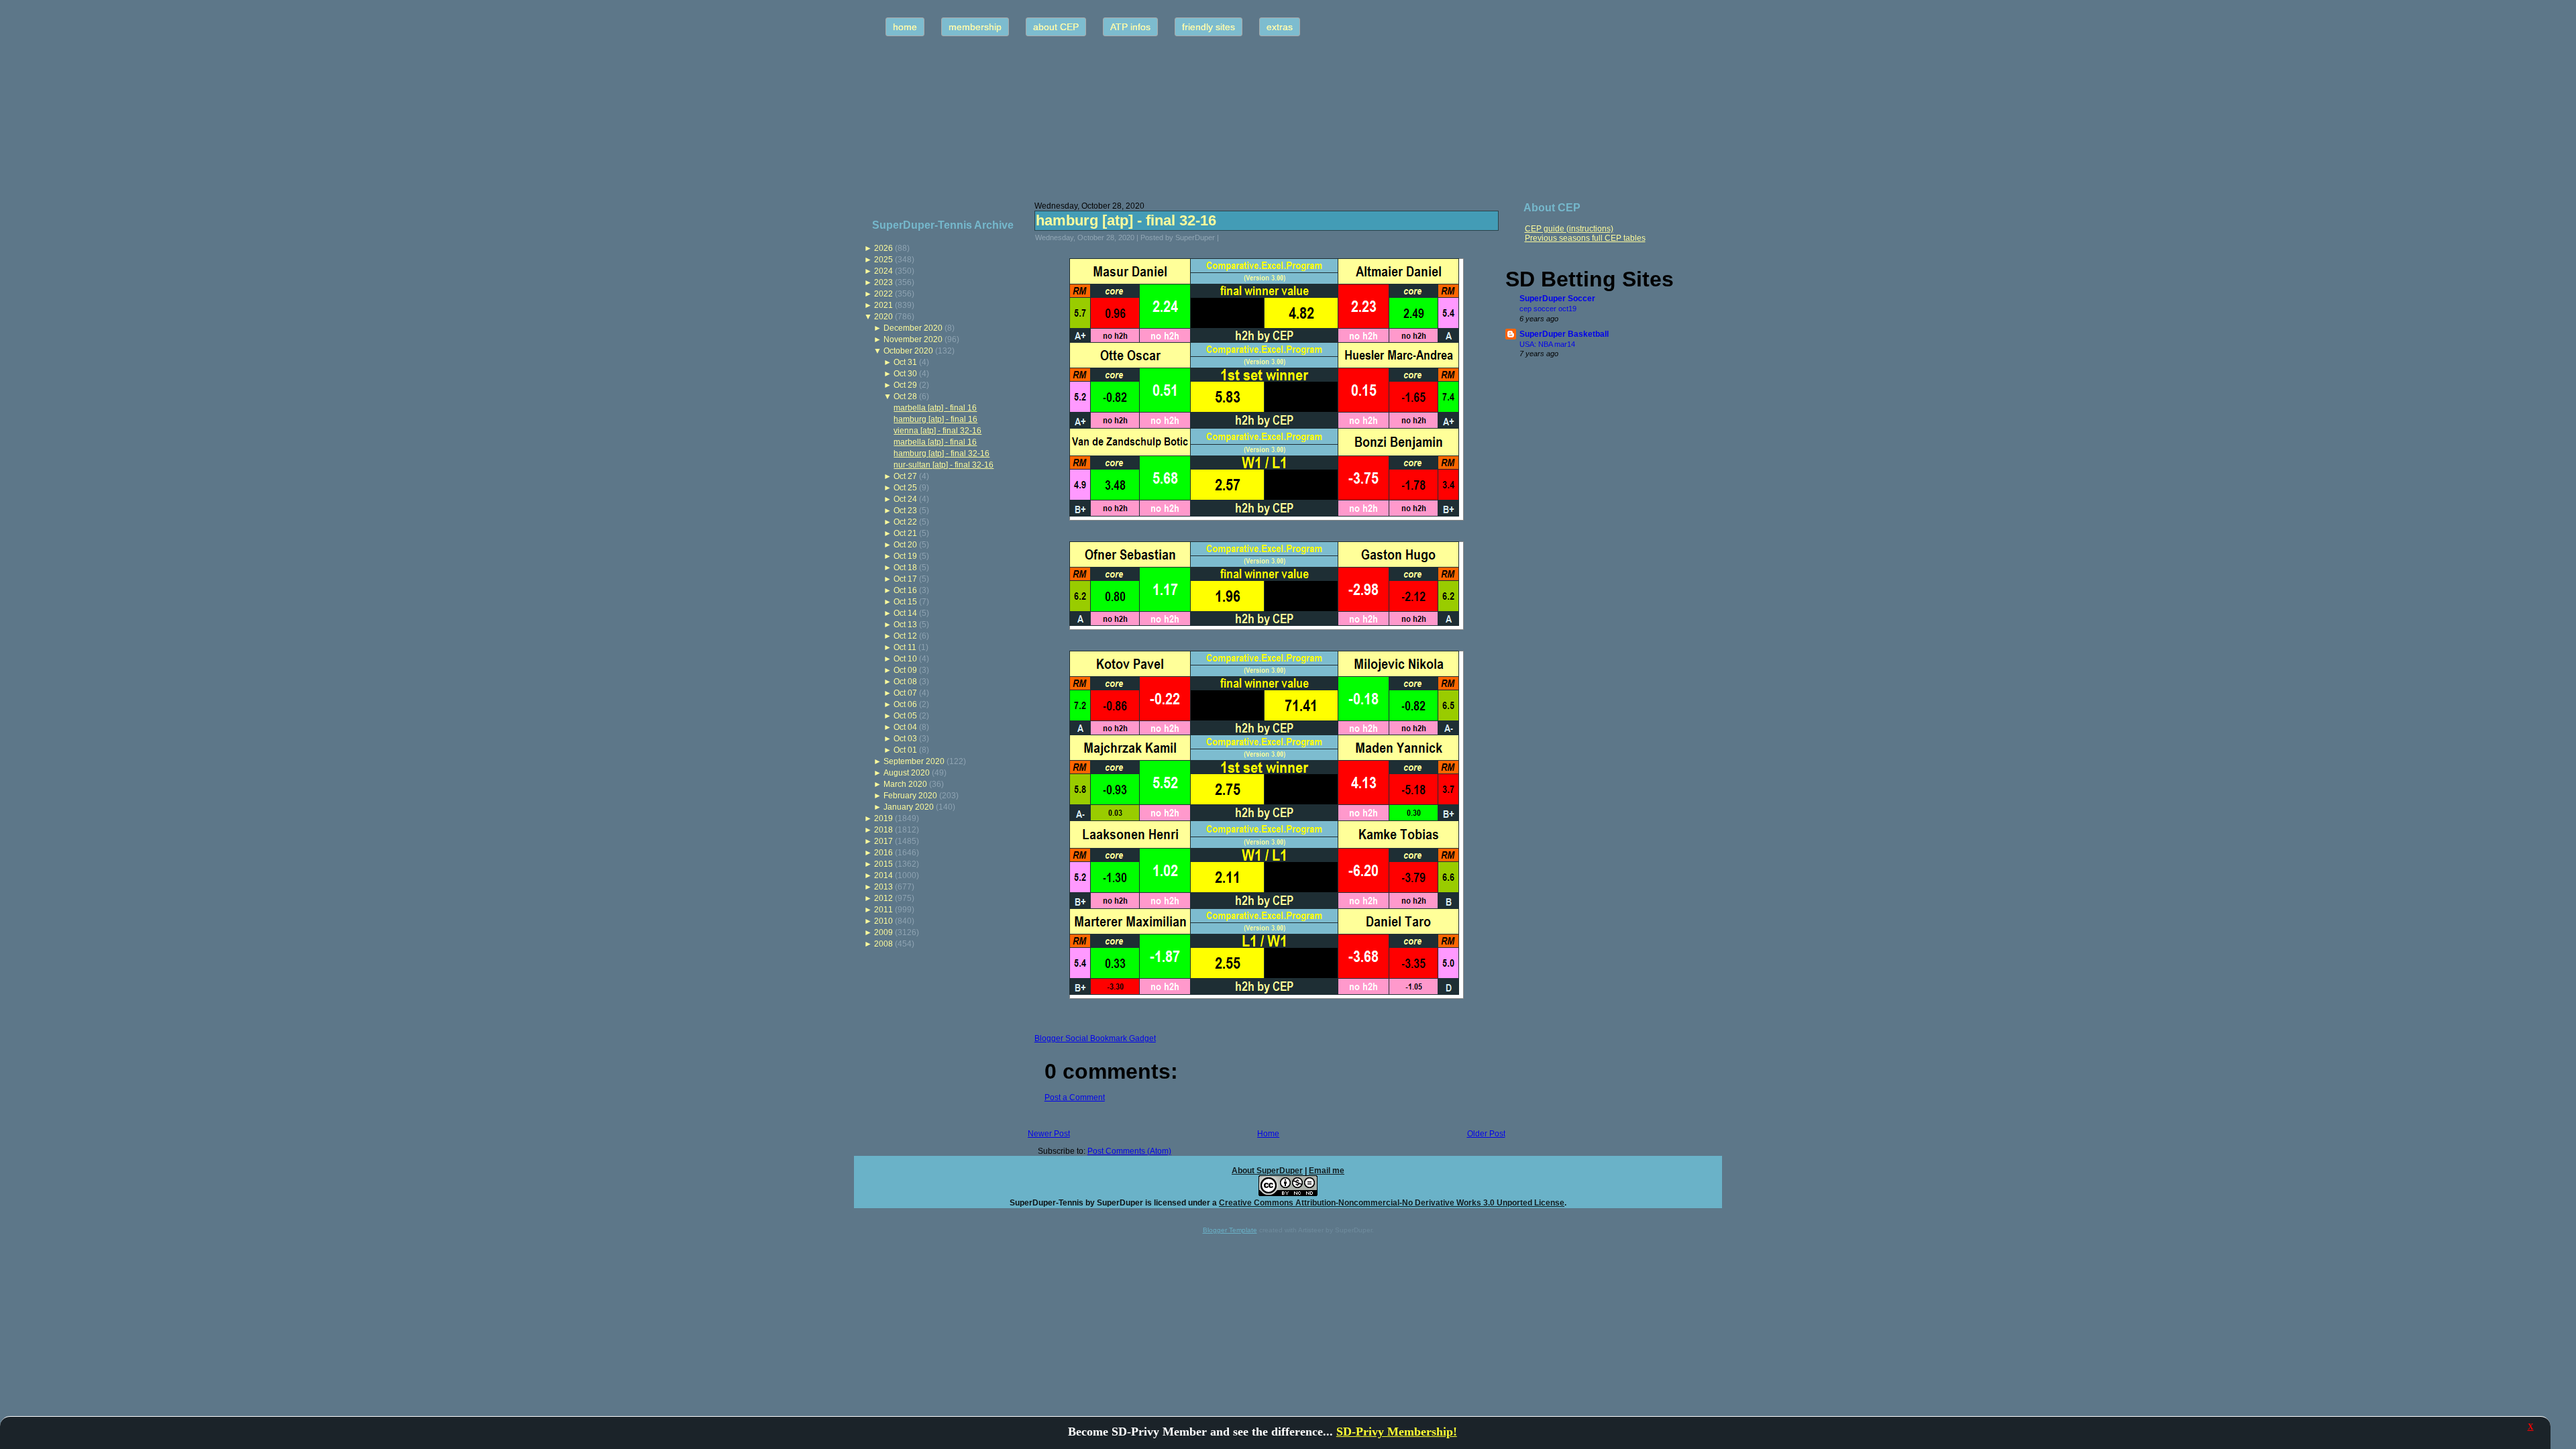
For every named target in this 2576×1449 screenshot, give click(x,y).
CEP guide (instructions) (1569, 229)
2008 (883, 944)
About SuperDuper (1267, 1171)
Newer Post (1049, 1134)
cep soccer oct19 (1548, 309)
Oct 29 (905, 385)
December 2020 (913, 328)
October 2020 (908, 351)
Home (1268, 1134)
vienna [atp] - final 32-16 (937, 431)
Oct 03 (905, 739)
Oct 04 (905, 727)
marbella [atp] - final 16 (935, 408)
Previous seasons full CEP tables (1585, 238)
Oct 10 (905, 659)
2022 (883, 294)
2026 (883, 248)
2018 (883, 830)
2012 (883, 898)
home (905, 27)
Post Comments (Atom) (1129, 1151)
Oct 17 (905, 579)
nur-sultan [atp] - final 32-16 (944, 465)
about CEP (1056, 27)
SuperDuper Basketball (1564, 334)
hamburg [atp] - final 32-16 (942, 453)
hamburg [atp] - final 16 (935, 419)
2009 (883, 932)
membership (975, 27)
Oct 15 (905, 602)
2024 (883, 271)
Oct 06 (905, 704)
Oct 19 (905, 556)
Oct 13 (905, 625)
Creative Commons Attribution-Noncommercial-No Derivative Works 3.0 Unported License (1392, 1203)
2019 (883, 818)
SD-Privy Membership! (1397, 1432)
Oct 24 (905, 499)
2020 (883, 317)
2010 (883, 921)
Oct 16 (905, 590)
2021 (883, 305)
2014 (883, 875)
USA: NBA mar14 (1547, 344)
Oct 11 (905, 647)
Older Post (1486, 1134)
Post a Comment (1075, 1097)
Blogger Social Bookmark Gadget (1095, 1038)
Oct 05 (905, 716)
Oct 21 (905, 533)
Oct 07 (905, 693)
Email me (1327, 1171)
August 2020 (907, 773)
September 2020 (914, 761)
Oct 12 (905, 636)
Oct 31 (905, 362)
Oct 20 (905, 545)
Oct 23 (905, 511)
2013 (883, 887)
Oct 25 (905, 488)
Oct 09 (905, 670)
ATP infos (1130, 27)
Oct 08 (905, 682)
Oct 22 (905, 522)
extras (1280, 27)
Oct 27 (905, 476)
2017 (883, 841)
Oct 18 (905, 568)
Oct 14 (905, 613)
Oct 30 (905, 374)
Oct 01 (905, 750)
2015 (883, 864)
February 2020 (910, 796)
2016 (883, 853)
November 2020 (913, 339)
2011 (883, 910)
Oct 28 (905, 396)
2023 (883, 282)
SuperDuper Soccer (1557, 299)
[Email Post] (1228, 237)
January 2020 (909, 807)
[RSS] (868, 1197)
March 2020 (905, 784)
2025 (883, 260)
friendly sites (1209, 27)
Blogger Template (1230, 1230)
